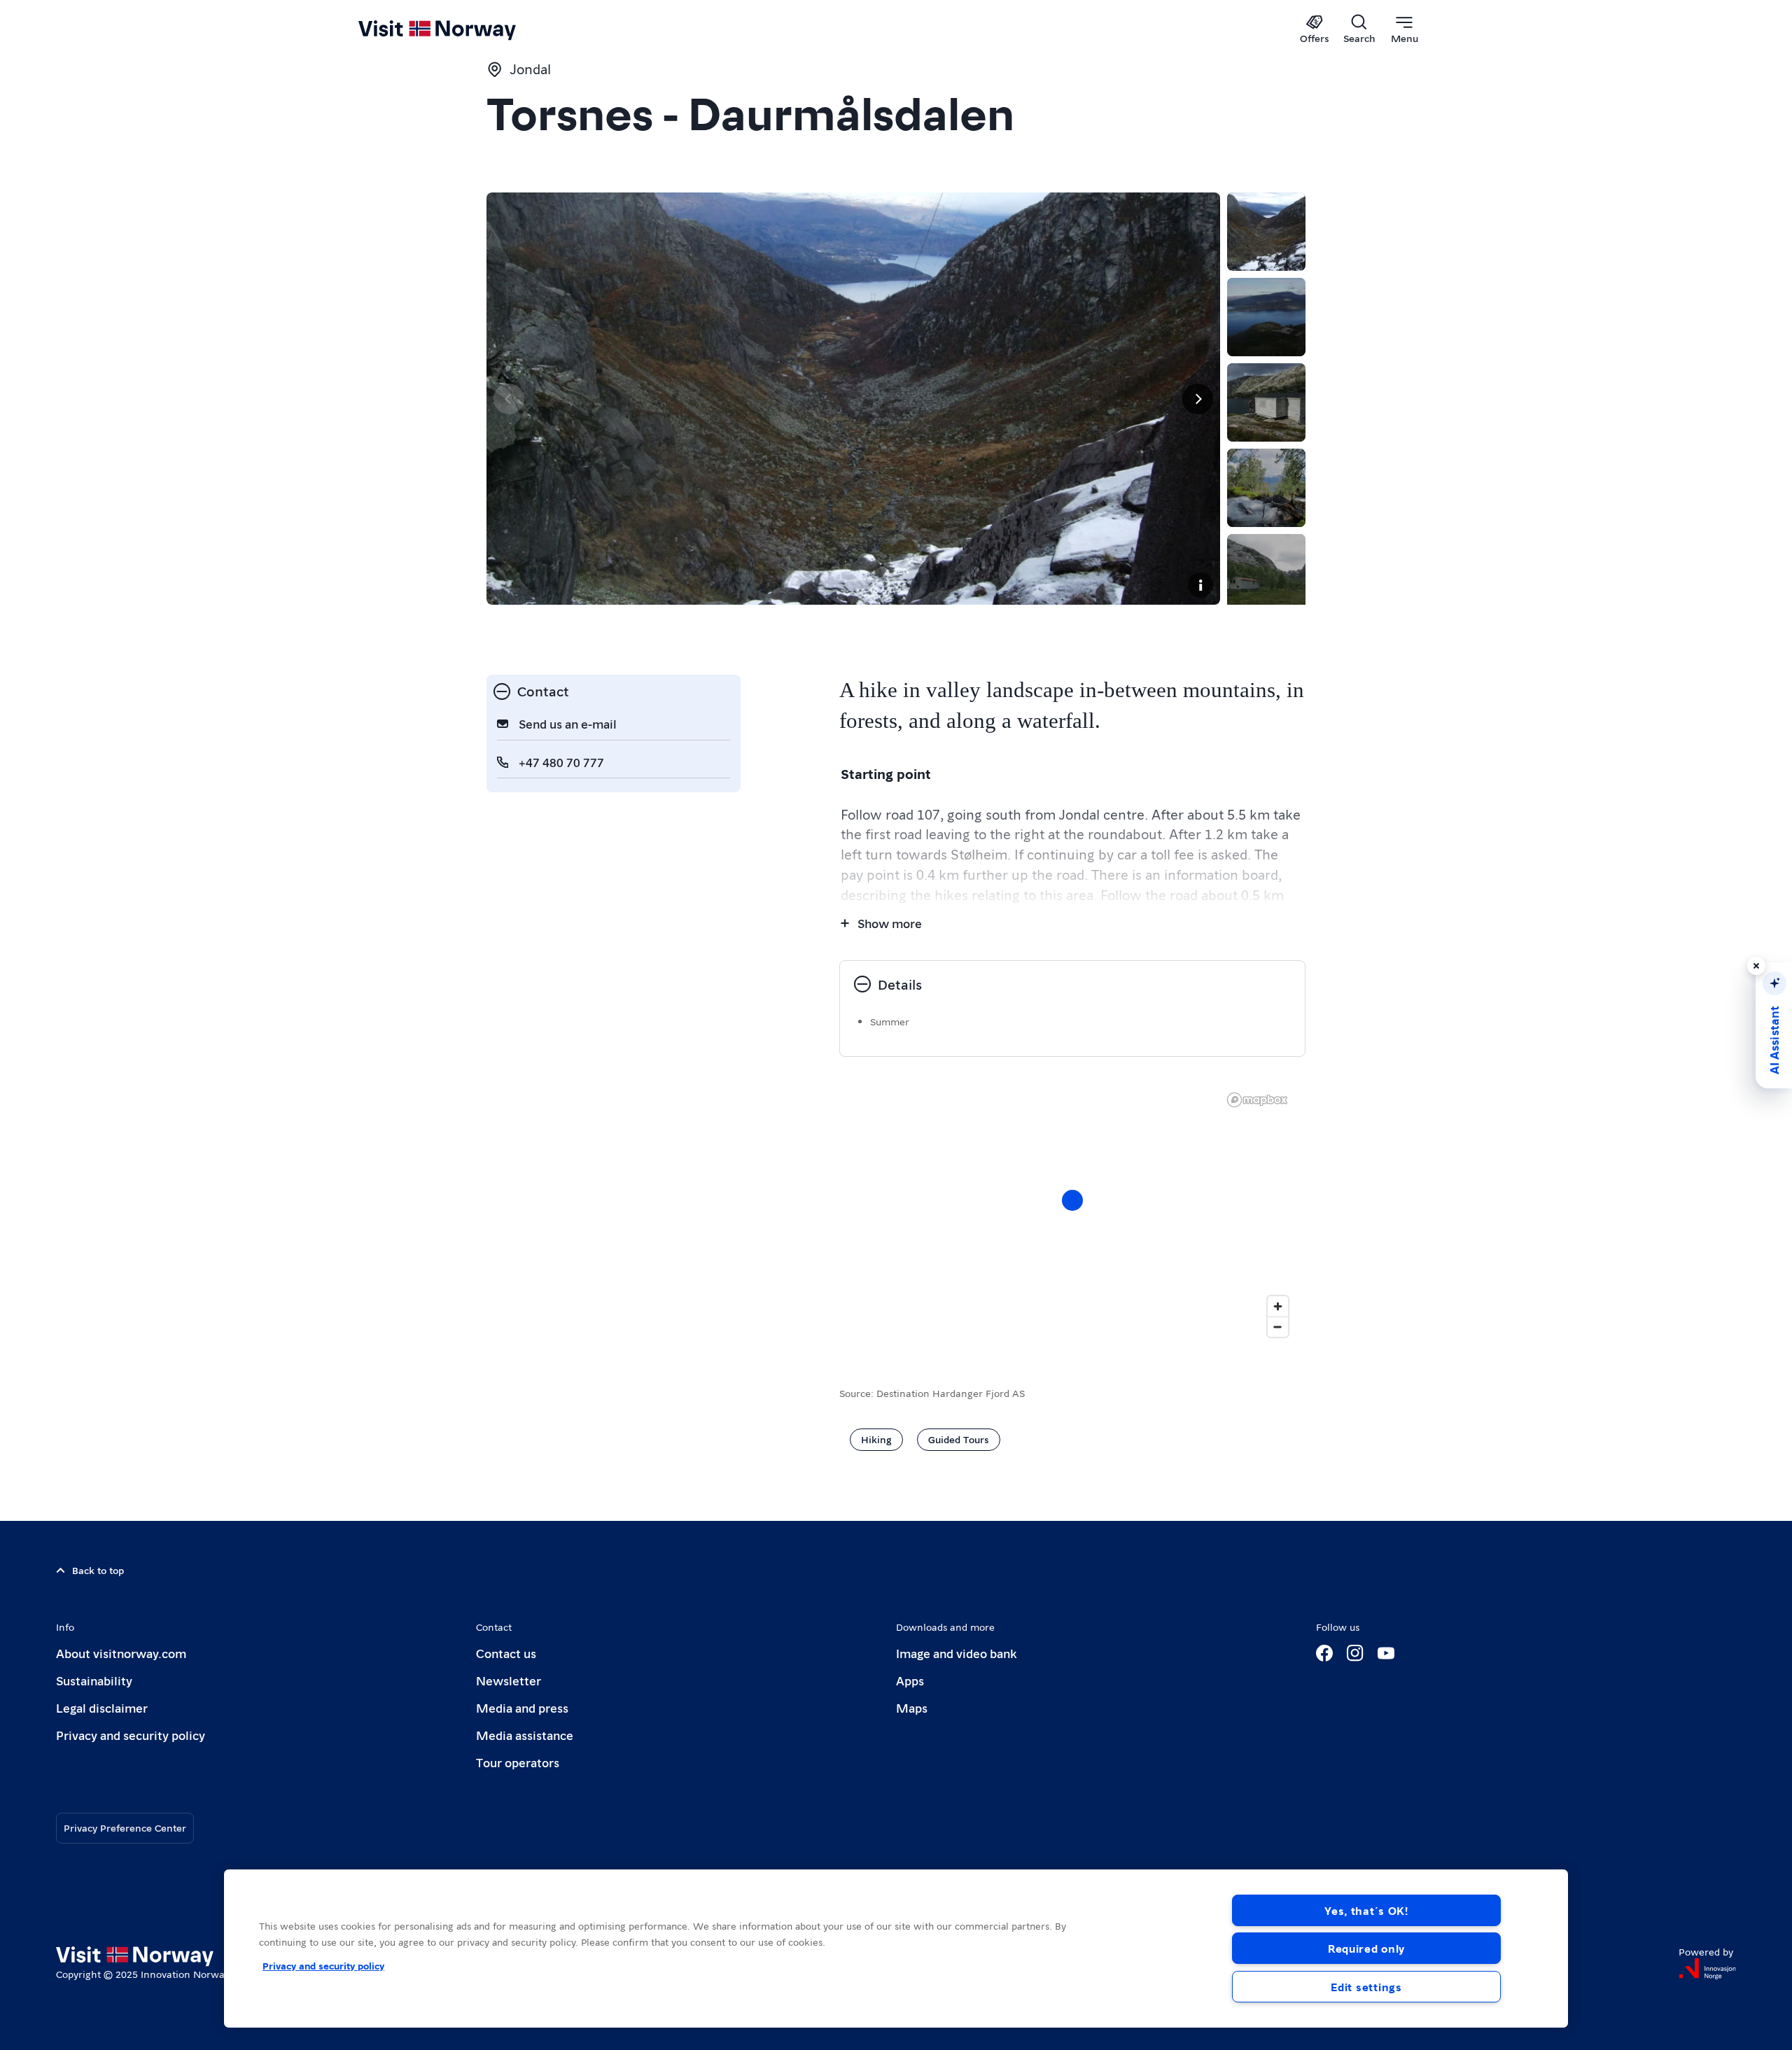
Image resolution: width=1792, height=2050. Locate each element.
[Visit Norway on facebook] (1324, 1653)
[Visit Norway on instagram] (1355, 1653)
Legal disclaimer (102, 1707)
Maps (912, 1707)
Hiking (876, 1439)
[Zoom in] (1278, 1306)
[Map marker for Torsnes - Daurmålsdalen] (1072, 1200)
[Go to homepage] (460, 29)
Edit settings (1366, 1987)
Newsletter (509, 1680)
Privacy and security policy (131, 1735)
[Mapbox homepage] (1257, 1100)
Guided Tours (959, 1439)
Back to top (98, 1570)
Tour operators (518, 1762)
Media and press (522, 1707)
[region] (1072, 1214)
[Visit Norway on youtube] (1386, 1653)
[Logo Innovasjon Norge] (1707, 1969)
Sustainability (94, 1680)
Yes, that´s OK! (1366, 1910)
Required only (1366, 1948)
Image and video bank (956, 1653)
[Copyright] (1200, 585)
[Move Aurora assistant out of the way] (1756, 966)
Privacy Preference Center (125, 1827)
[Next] (1198, 399)
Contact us (506, 1653)
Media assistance (525, 1735)
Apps (910, 1680)
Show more (890, 923)
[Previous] (509, 399)
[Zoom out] (1278, 1327)
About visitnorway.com (121, 1653)
